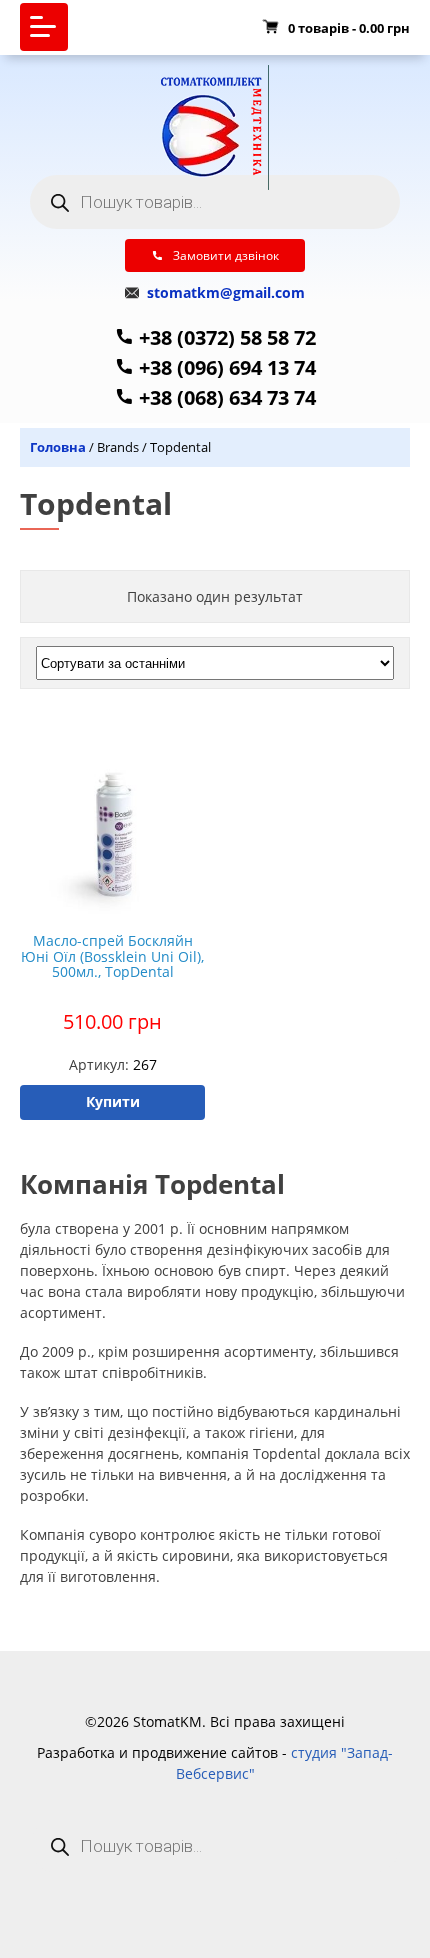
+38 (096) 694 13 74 (225, 367)
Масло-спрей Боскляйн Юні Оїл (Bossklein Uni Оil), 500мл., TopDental (112, 956)
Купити (113, 1101)
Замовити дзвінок (226, 255)
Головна (58, 447)
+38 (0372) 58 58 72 (225, 337)
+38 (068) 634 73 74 (225, 397)
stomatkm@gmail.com (224, 292)
